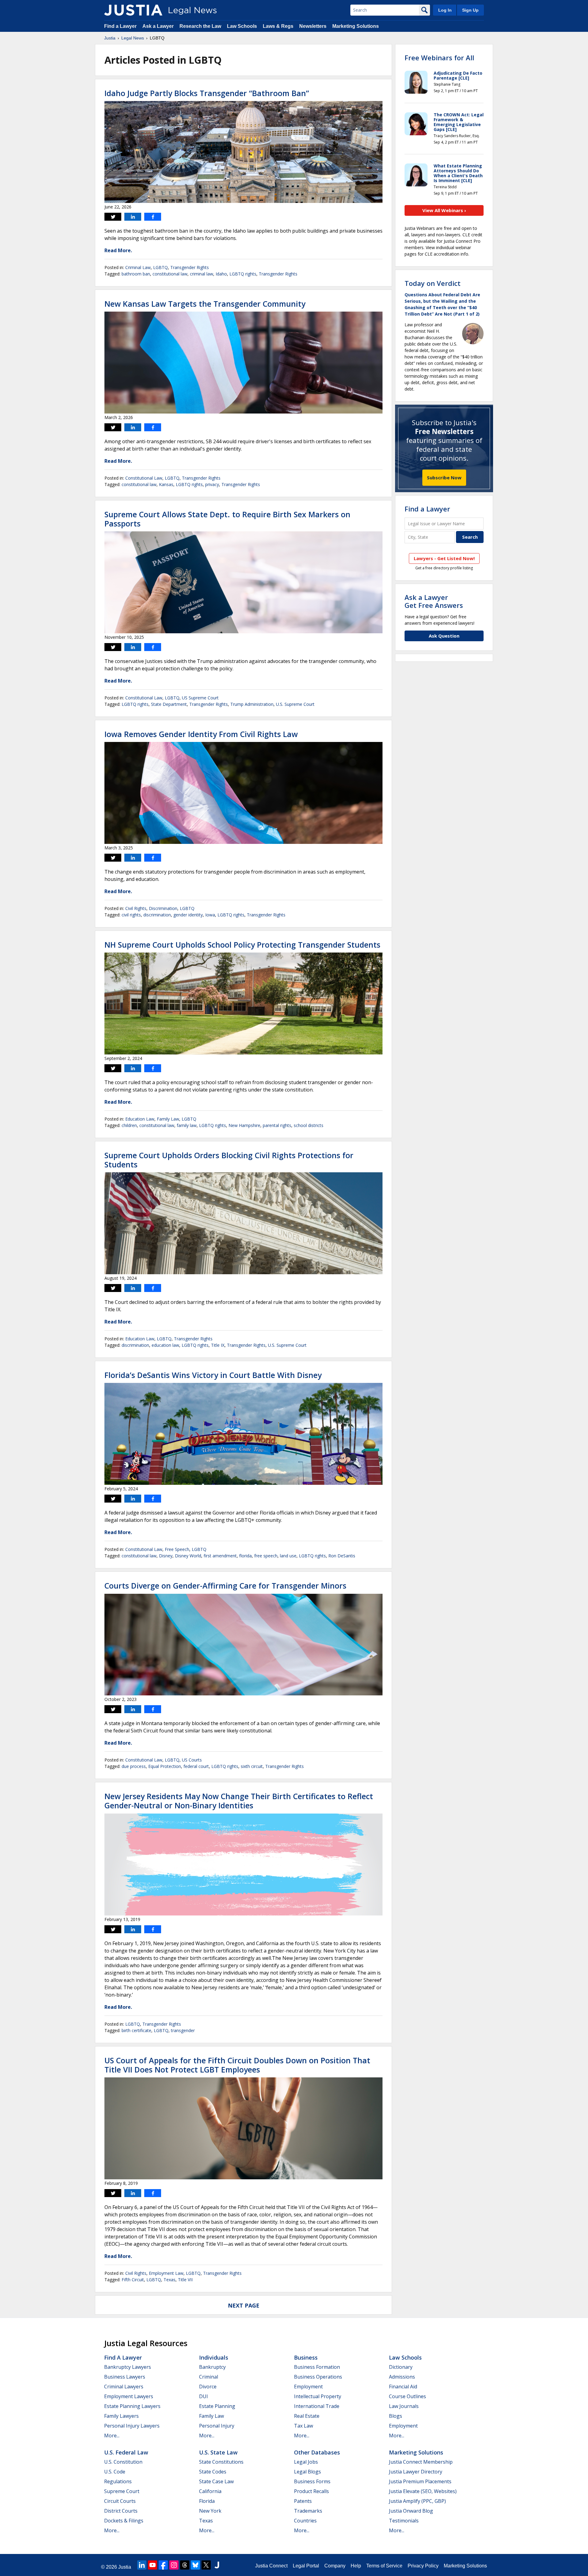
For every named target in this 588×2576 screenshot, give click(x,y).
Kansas (166, 484)
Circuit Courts (120, 2501)
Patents (303, 2501)
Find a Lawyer (120, 26)
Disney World (188, 1556)
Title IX (218, 1345)
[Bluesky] (195, 2565)
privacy (212, 484)
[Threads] (185, 2565)
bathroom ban (136, 274)
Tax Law (303, 2426)
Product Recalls (311, 2491)
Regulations (118, 2481)
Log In (445, 10)
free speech (266, 1556)
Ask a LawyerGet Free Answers (434, 601)
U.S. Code (115, 2472)
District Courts (121, 2511)
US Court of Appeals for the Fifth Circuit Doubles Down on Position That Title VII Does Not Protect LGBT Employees (237, 2065)
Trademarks (308, 2511)
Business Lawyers (125, 2377)
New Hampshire (244, 1125)
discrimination (157, 915)
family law (187, 1125)
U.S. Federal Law (126, 2452)
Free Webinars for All (439, 58)
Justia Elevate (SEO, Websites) (423, 2491)
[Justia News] (133, 10)
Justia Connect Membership (421, 2462)
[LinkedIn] (142, 2565)
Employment (308, 2387)
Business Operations (318, 2377)
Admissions (402, 2377)
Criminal (209, 2377)
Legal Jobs (306, 2462)
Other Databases (317, 2452)
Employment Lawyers (129, 2396)
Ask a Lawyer (158, 26)
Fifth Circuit (133, 2280)
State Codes (213, 2472)
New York (210, 2511)
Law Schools (242, 26)
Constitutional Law (144, 478)
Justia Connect (271, 2566)
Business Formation (317, 2367)
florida (245, 1556)
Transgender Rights (190, 267)
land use (288, 1556)
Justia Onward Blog (411, 2511)
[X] (206, 2565)
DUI (204, 2396)
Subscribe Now (444, 477)
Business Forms (312, 2481)
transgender (183, 2030)
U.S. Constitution (123, 2462)
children (129, 1125)
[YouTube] (153, 2565)
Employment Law (166, 2273)
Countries (305, 2521)
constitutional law (170, 274)
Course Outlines (407, 2396)
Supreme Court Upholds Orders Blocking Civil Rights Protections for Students (229, 1160)
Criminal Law (138, 267)
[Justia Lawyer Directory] (217, 2565)
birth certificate (136, 2030)
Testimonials (404, 2521)
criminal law (202, 274)
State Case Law (216, 2481)
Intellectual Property (318, 2396)
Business (306, 2357)
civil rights (131, 915)
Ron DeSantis (342, 1556)
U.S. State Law (218, 2452)
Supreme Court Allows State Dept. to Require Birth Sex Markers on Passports (227, 519)
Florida (207, 2501)
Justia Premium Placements (420, 2481)
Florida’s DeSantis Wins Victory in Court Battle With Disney (213, 1375)
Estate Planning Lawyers (132, 2406)
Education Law (140, 1119)
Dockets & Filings (124, 2521)
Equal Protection (165, 1766)
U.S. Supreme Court (295, 704)
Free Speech (177, 1549)
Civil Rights (136, 908)
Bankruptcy (212, 2367)
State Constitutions (221, 2462)
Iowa (210, 915)
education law (165, 1345)
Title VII (185, 2280)
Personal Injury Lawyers (132, 2426)
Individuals (214, 2357)
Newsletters (313, 26)
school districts (309, 1125)
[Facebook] (163, 2565)
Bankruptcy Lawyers (128, 2367)
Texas (170, 2280)
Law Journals (404, 2406)
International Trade (317, 2406)
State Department (169, 704)
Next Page (244, 2305)
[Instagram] (174, 2565)
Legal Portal (306, 2566)
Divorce (208, 2387)
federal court (196, 1766)
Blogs (396, 2416)
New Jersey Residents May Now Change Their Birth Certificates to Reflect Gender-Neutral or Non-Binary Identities (239, 1801)
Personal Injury (217, 2426)
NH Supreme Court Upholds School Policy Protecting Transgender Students (242, 945)
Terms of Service (384, 2566)
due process (134, 1766)
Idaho (221, 274)
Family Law (168, 1119)
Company (335, 2566)
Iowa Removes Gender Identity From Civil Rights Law (201, 734)
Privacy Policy (423, 2566)
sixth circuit (252, 1766)
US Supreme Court (200, 698)
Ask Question (444, 636)
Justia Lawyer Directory (416, 2472)
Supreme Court (122, 2491)
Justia (110, 38)
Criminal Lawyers (124, 2387)
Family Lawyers (121, 2416)
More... (112, 2436)
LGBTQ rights (243, 274)
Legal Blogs (307, 2472)
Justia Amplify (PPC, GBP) (417, 2501)
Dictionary (401, 2367)
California (210, 2491)
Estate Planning (217, 2406)
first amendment (220, 1556)
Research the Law (200, 26)
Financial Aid (403, 2387)
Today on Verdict (433, 283)
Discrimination (163, 908)
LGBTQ (160, 267)
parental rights (277, 1125)
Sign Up (470, 10)
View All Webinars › (444, 210)
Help (356, 2566)
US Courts (192, 1760)
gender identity (188, 915)
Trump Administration (252, 704)
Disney (166, 1556)
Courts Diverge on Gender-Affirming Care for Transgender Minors (225, 1586)
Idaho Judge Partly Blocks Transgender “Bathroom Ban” (207, 93)
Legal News (133, 38)
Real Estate (307, 2416)
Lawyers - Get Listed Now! (444, 558)
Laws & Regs (278, 26)
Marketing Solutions (356, 26)
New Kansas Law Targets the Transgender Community (205, 304)
